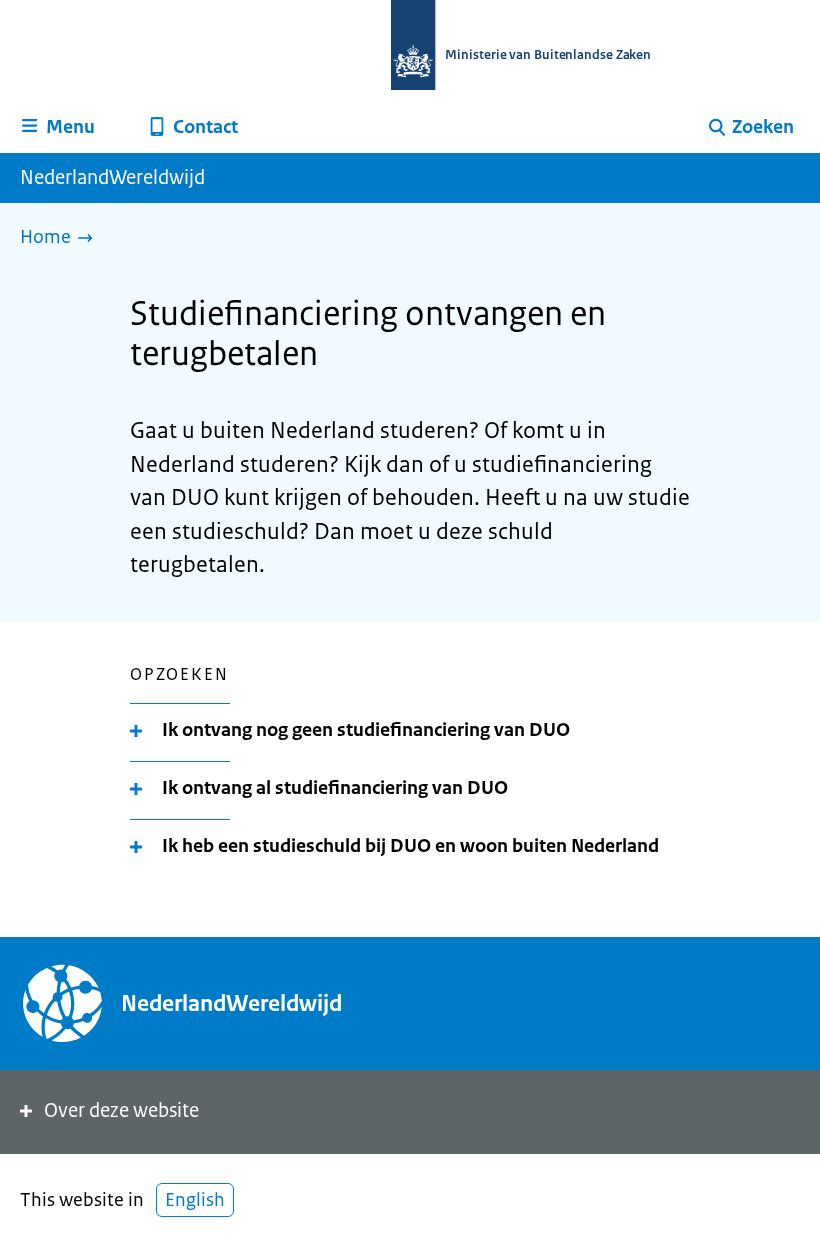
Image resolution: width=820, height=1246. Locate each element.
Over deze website (121, 1110)
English (195, 1200)
